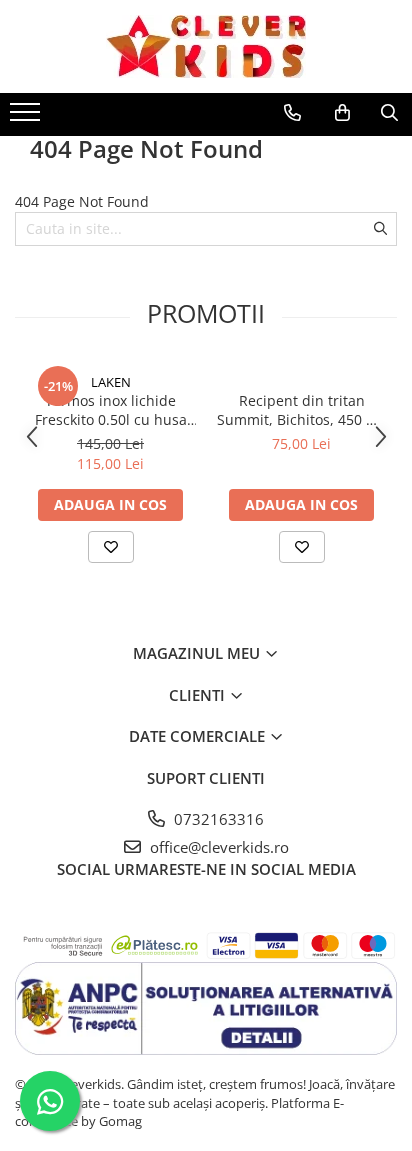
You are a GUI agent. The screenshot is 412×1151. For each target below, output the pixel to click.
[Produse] (27, 118)
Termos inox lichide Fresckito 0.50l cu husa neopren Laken (111, 410)
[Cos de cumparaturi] (342, 113)
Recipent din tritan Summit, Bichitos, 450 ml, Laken (302, 410)
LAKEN (111, 382)
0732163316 (217, 819)
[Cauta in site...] (389, 113)
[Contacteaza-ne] (292, 113)
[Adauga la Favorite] (111, 547)
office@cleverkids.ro (217, 847)
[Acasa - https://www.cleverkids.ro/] (206, 46)
